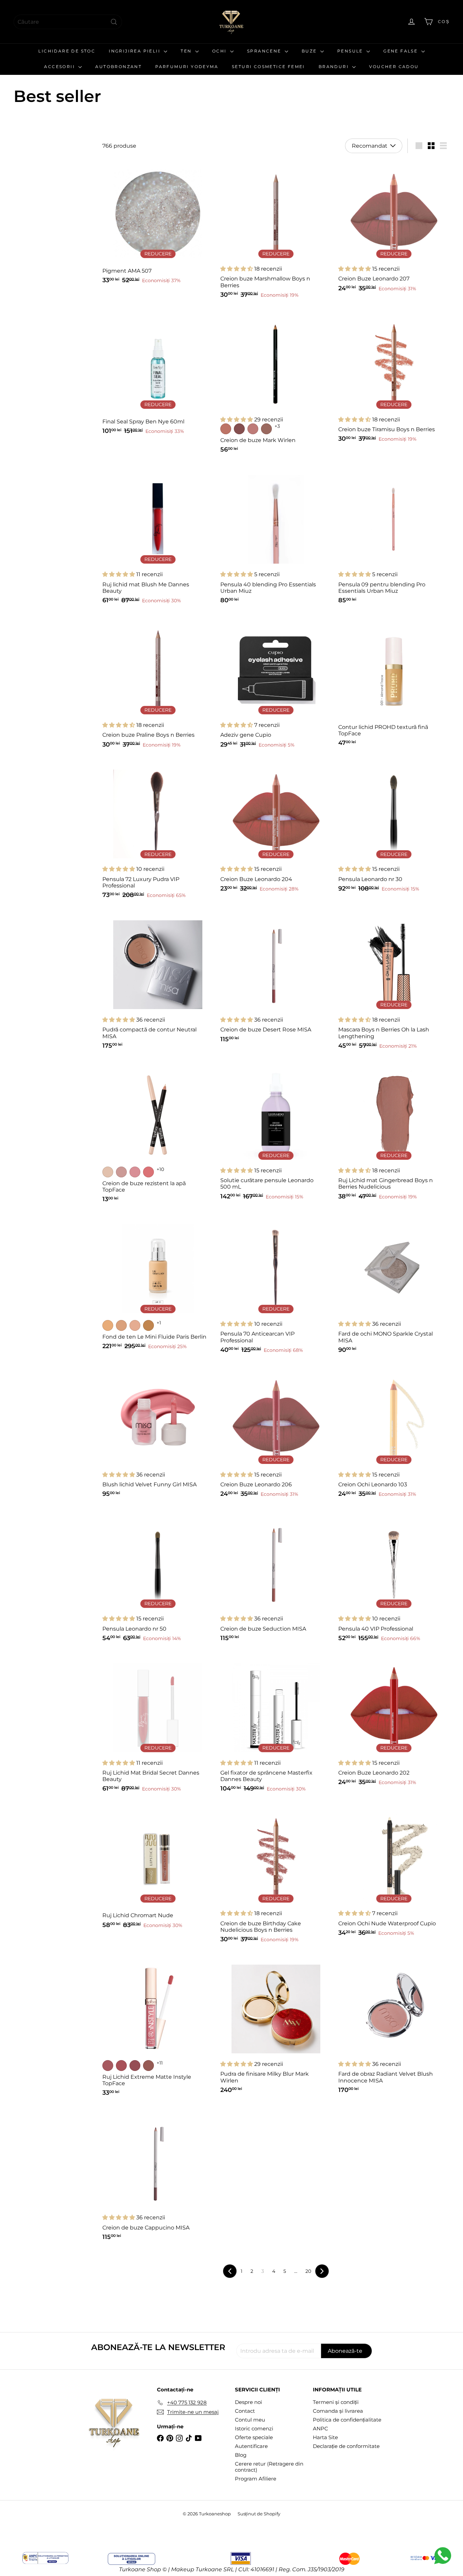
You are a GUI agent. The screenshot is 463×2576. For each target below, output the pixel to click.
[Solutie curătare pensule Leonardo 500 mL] (276, 1133)
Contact (245, 2411)
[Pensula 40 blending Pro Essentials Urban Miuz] (276, 537)
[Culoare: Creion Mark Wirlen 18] (266, 429)
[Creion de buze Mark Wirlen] (276, 384)
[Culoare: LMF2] (135, 1325)
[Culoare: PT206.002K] (121, 2066)
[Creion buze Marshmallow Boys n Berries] (276, 232)
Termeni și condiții (336, 2402)
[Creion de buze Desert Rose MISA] (276, 979)
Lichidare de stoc (67, 51)
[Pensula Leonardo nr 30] (394, 829)
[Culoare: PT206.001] (108, 2066)
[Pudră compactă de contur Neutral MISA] (158, 983)
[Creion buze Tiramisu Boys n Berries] (394, 379)
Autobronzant (118, 67)
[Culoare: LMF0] (108, 1325)
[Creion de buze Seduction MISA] (276, 1578)
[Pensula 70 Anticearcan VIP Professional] (276, 1287)
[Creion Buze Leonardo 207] (394, 228)
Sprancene (265, 51)
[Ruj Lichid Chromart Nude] (158, 1869)
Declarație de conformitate (346, 2446)
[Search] (114, 22)
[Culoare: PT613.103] (135, 1172)
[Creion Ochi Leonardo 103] (394, 1434)
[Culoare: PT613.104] (148, 1172)
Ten (187, 51)
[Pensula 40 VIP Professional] (394, 1578)
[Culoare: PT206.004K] (148, 2066)
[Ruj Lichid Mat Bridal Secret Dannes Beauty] (158, 1726)
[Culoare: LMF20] (121, 1325)
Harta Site (325, 2437)
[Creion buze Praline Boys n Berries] (158, 685)
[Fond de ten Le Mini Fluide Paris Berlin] (158, 1285)
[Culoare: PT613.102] (121, 1172)
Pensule (351, 51)
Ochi (220, 51)
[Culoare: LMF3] (148, 1325)
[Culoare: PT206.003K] (135, 2066)
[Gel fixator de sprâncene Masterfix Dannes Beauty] (276, 1726)
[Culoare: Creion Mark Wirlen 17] (253, 429)
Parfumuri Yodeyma (187, 67)
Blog (241, 2455)
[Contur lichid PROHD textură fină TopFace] (394, 684)
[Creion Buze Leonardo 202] (394, 1722)
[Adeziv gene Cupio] (276, 685)
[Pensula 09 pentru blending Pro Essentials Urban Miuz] (394, 537)
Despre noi (248, 2402)
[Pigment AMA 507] (158, 225)
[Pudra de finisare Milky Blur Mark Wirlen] (276, 2027)
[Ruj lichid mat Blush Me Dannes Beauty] (158, 537)
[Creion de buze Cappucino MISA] (158, 2177)
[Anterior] (230, 2271)
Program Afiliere (256, 2479)
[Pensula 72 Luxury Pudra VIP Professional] (158, 832)
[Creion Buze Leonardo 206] (276, 1434)
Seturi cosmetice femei (268, 67)
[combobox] (68, 22)
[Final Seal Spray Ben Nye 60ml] (158, 375)
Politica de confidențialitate (347, 2420)
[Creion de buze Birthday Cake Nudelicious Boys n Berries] (276, 1876)
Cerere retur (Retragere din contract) (269, 2467)
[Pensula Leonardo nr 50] (158, 1578)
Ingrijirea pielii (135, 51)
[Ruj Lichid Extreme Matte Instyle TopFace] (158, 2028)
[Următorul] (322, 2271)
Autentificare (251, 2446)
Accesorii (60, 67)
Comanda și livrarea (338, 2411)
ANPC (320, 2428)
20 (308, 2271)
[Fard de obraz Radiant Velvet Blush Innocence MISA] (394, 2027)
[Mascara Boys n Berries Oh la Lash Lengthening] (394, 983)
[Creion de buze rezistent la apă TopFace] (158, 1135)
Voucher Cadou (394, 67)
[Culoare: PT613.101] (108, 1172)
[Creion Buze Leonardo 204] (276, 829)
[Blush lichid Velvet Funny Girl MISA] (158, 1434)
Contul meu (250, 2420)
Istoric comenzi (254, 2428)
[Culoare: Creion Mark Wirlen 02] (226, 429)
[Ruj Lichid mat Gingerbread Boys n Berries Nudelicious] (394, 1133)
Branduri (335, 67)
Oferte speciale (254, 2437)
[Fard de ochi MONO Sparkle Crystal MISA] (394, 1287)
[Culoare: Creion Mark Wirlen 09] (239, 429)
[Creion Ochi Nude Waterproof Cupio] (394, 1873)
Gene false (401, 51)
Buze (310, 51)
